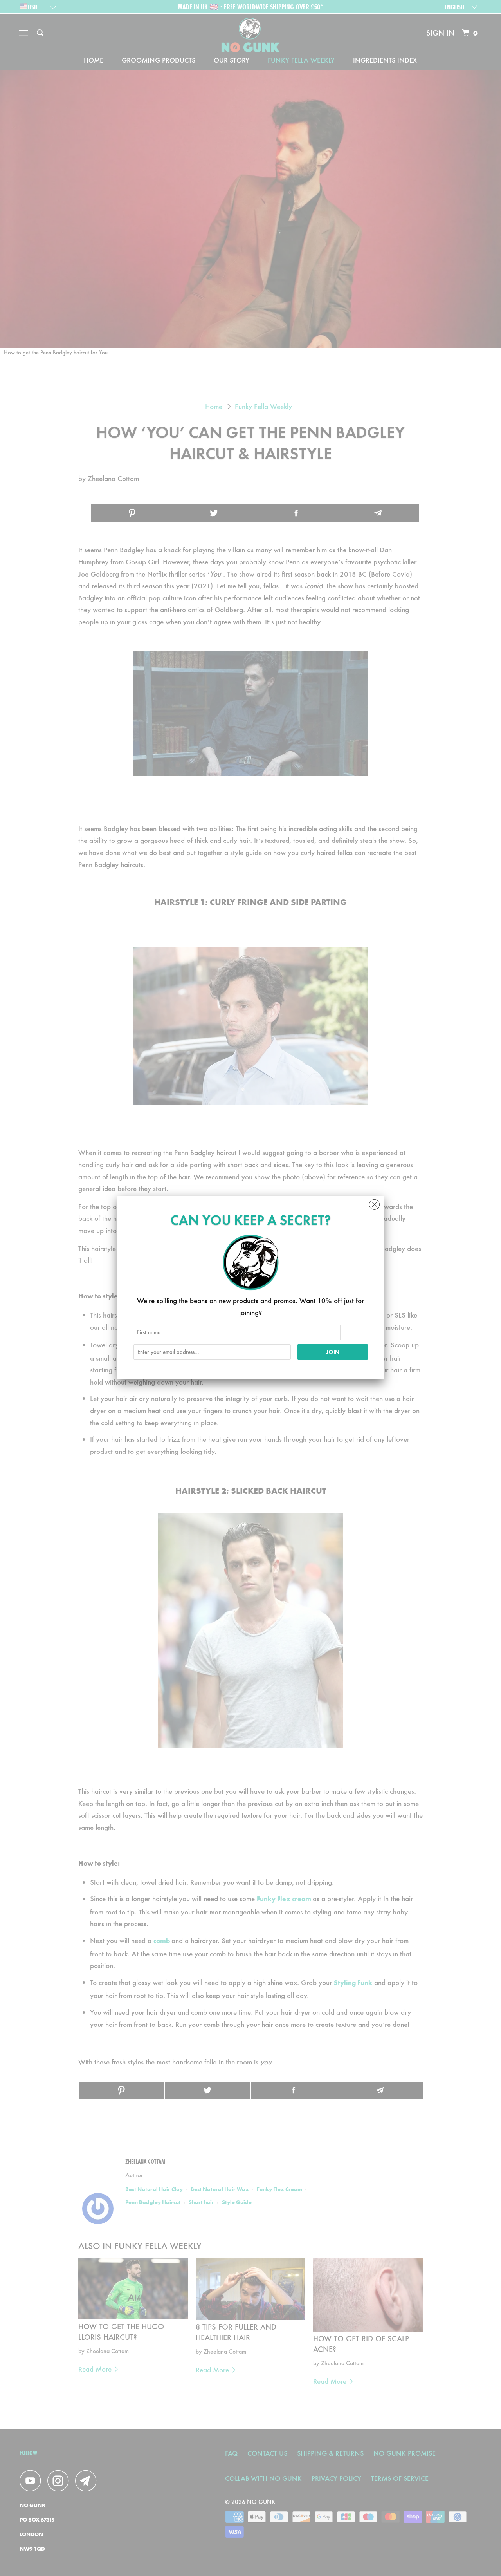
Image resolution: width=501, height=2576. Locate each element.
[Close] (374, 1203)
